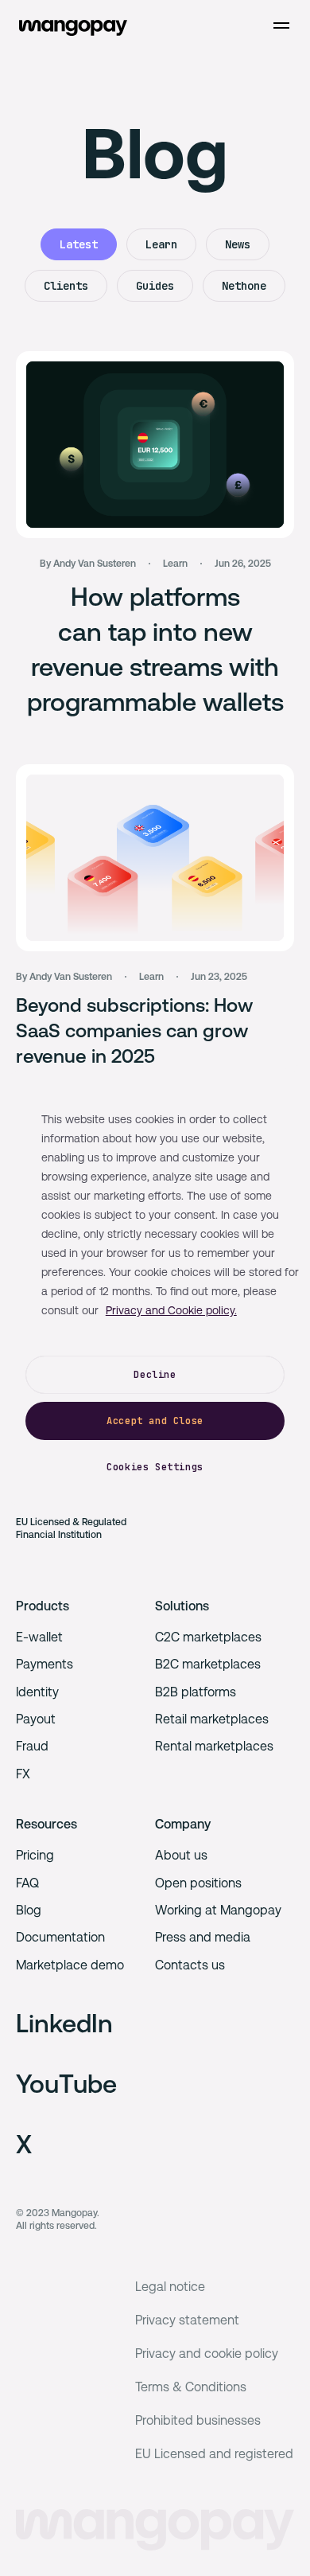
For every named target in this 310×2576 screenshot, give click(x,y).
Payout (36, 1719)
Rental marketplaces (214, 1746)
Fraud (32, 1746)
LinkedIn (64, 2023)
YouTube (66, 2084)
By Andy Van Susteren (88, 564)
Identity (37, 1692)
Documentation (60, 1937)
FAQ (27, 1883)
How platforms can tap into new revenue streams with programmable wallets (155, 649)
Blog (29, 1910)
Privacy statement (187, 2320)
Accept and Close (155, 1421)
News (238, 244)
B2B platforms (196, 1692)
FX (23, 1774)
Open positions (198, 1883)
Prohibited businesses (198, 2420)
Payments (45, 1664)
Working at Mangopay (218, 1910)
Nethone (244, 286)
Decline (155, 1375)
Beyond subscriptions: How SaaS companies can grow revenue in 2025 (134, 1031)
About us (181, 1855)
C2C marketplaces (208, 1637)
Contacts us (190, 1965)
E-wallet (39, 1637)
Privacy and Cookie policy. (171, 1310)
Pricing (35, 1855)
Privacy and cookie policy (207, 2354)
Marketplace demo (70, 1965)
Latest (79, 244)
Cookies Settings (155, 1467)
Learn (161, 244)
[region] (155, 1288)
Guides (155, 286)
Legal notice (170, 2287)
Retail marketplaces (212, 1719)
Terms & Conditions (191, 2387)
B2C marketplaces (208, 1664)
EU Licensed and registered (214, 2454)
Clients (66, 286)
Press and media (203, 1937)
